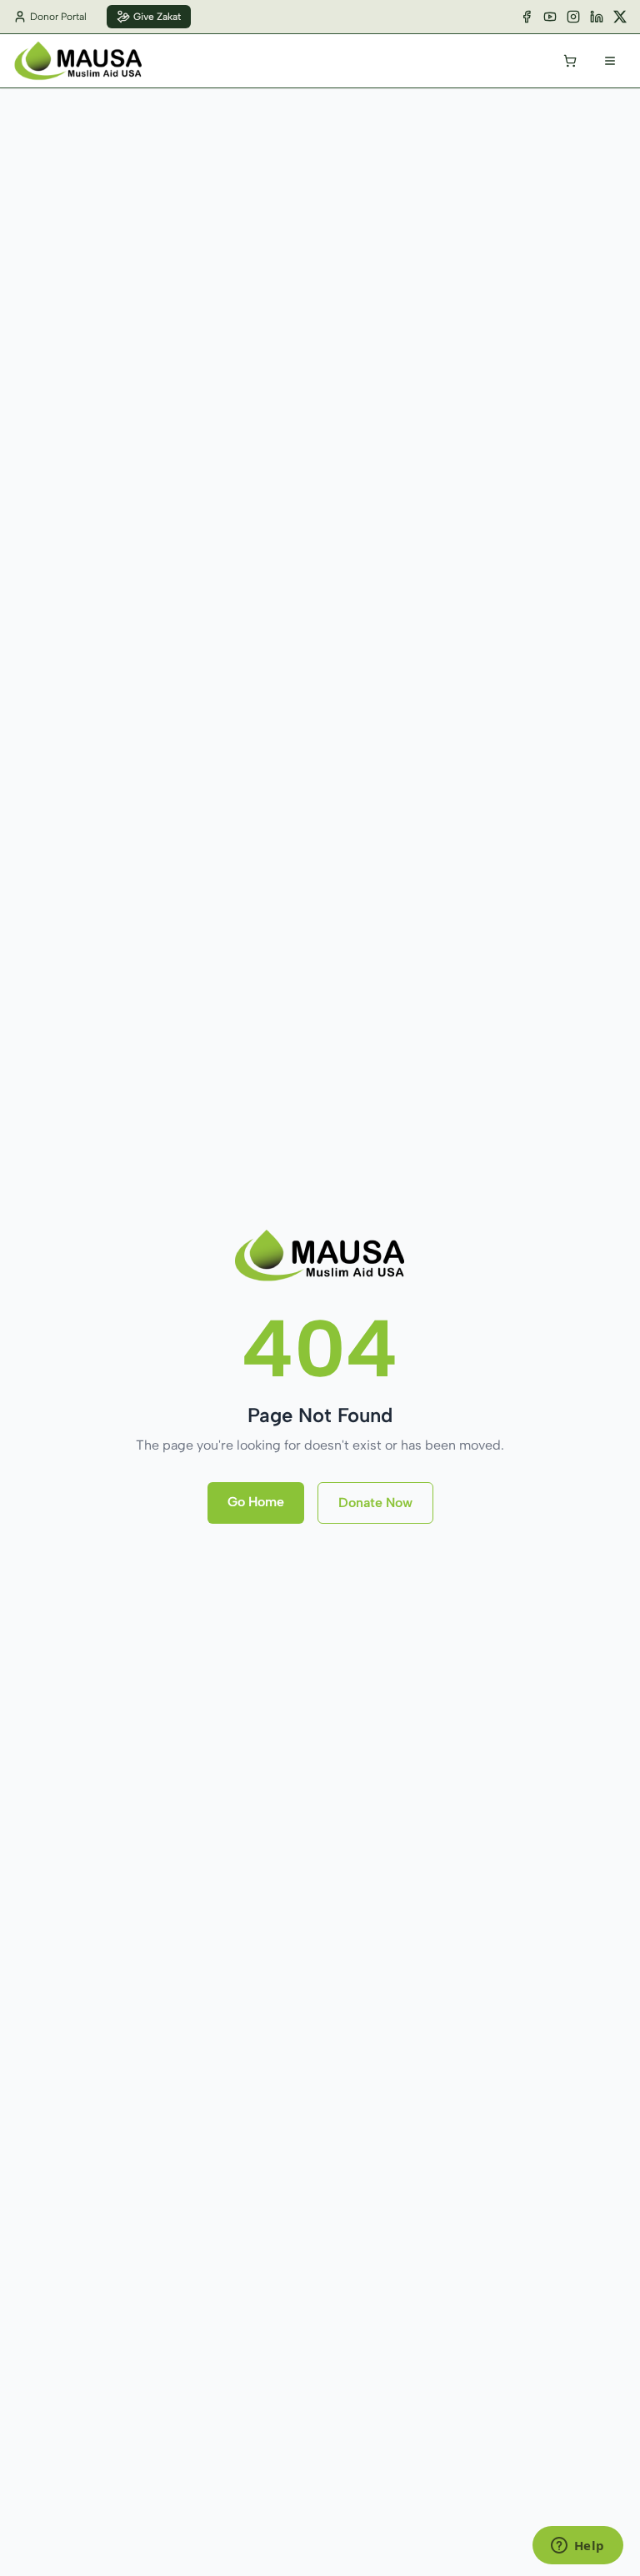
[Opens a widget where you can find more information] (577, 2547)
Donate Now (375, 1503)
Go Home (256, 1502)
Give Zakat (157, 17)
